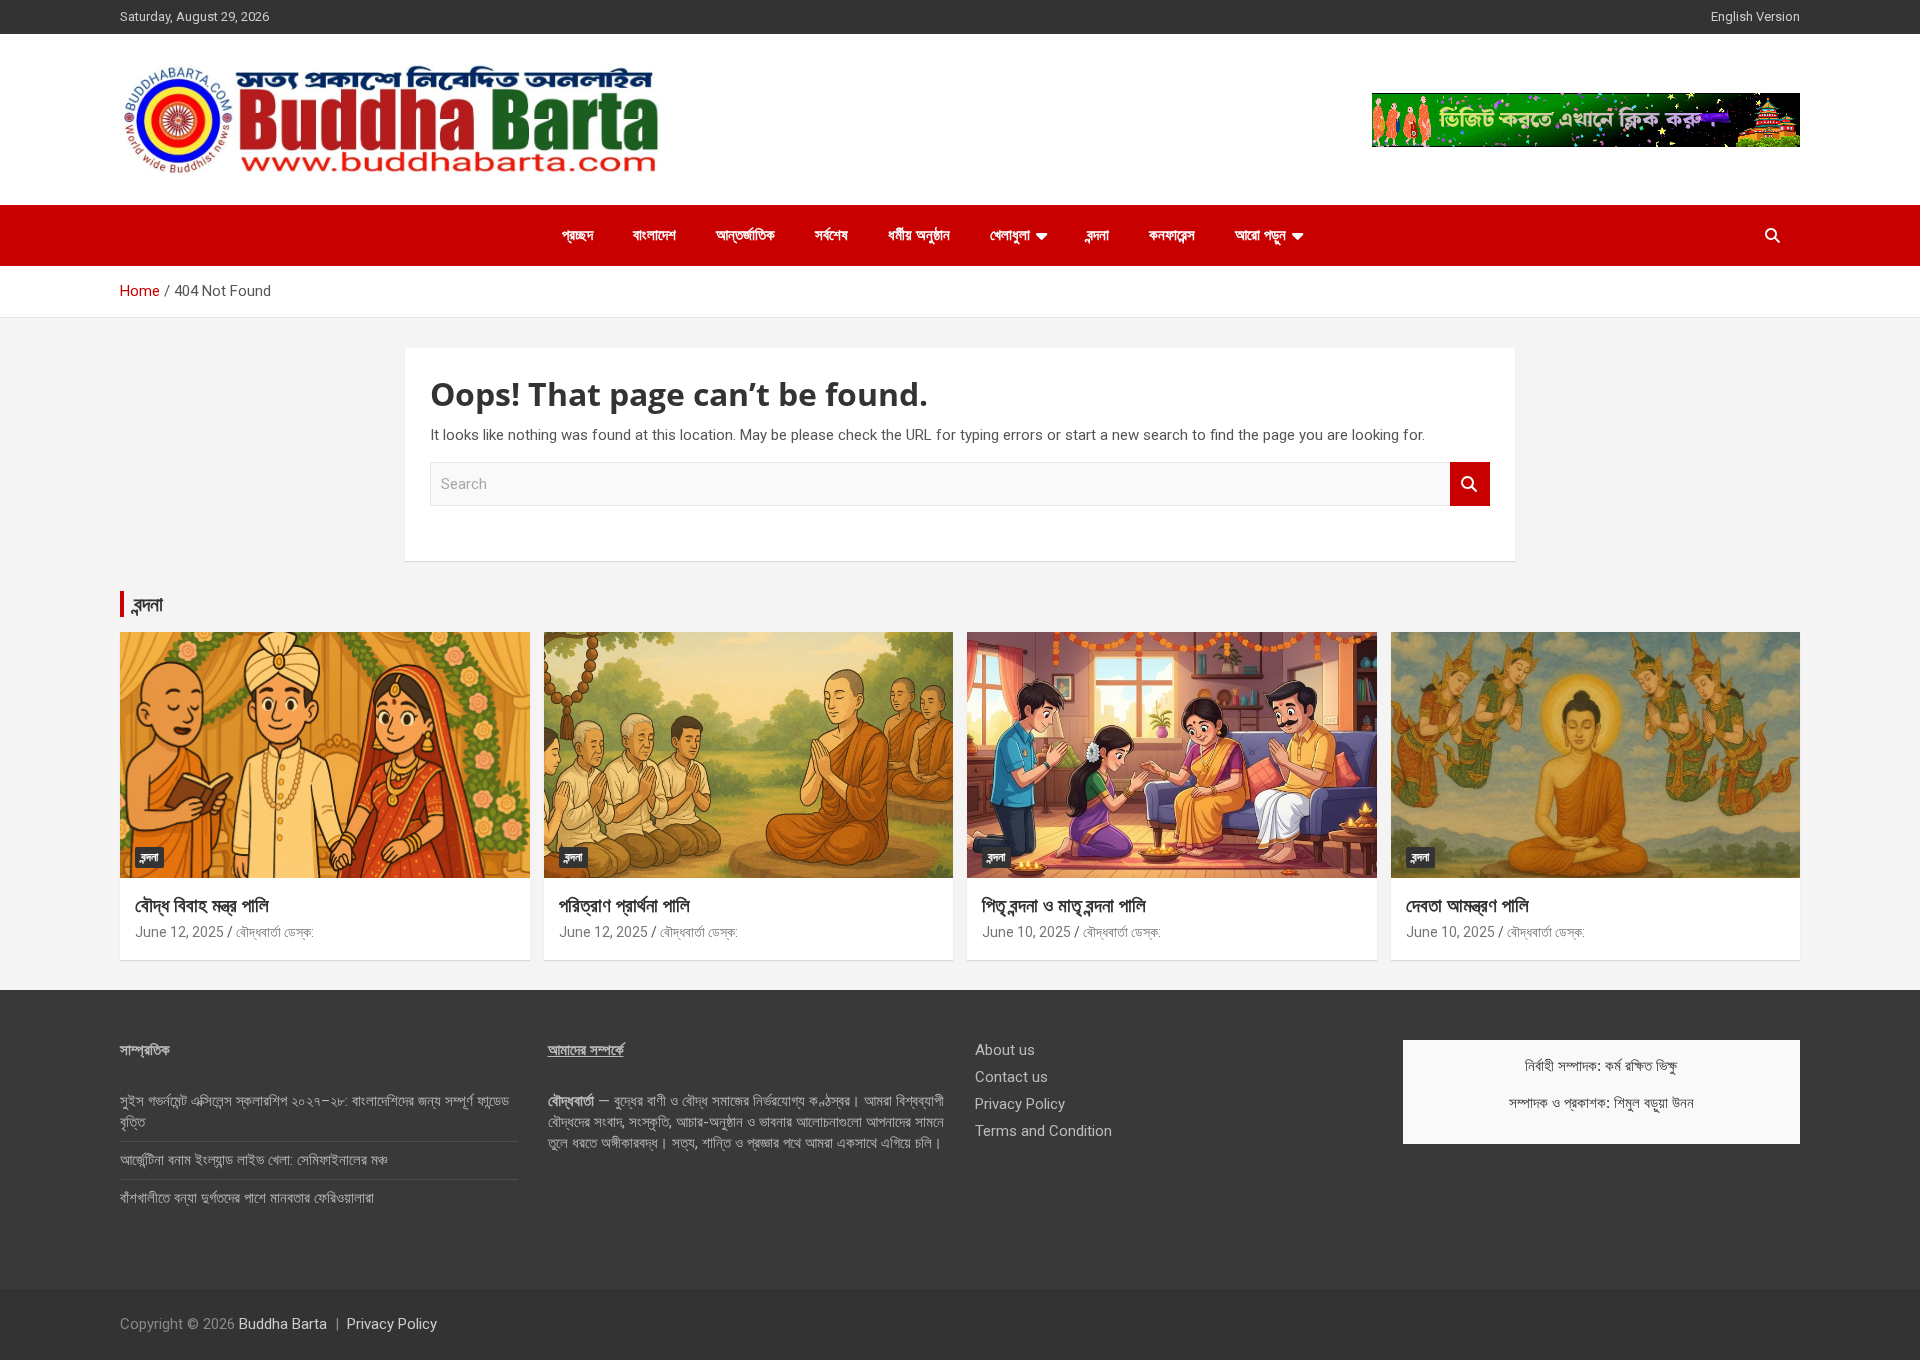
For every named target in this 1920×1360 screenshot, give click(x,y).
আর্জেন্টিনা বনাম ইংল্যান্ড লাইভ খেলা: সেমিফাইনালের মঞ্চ (253, 1160)
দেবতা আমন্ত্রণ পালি (1467, 905)
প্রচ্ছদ (577, 235)
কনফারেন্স (1172, 235)
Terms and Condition (1043, 1131)
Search (1470, 484)
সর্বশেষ (831, 235)
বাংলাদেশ (654, 235)
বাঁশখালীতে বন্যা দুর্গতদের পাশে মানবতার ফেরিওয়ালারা (247, 1198)
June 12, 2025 (179, 932)
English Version (1755, 16)
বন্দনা (1098, 235)
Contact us (1011, 1077)
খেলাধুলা (1010, 235)
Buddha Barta (283, 1324)
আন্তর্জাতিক (745, 235)
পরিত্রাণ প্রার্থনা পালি (624, 905)
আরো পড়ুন (1260, 235)
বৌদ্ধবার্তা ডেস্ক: (275, 932)
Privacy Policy (1020, 1104)
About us (1005, 1050)
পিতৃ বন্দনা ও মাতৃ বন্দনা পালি (1064, 905)
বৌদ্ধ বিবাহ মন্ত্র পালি (202, 905)
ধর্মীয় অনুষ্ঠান (919, 235)
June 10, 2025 (1026, 932)
